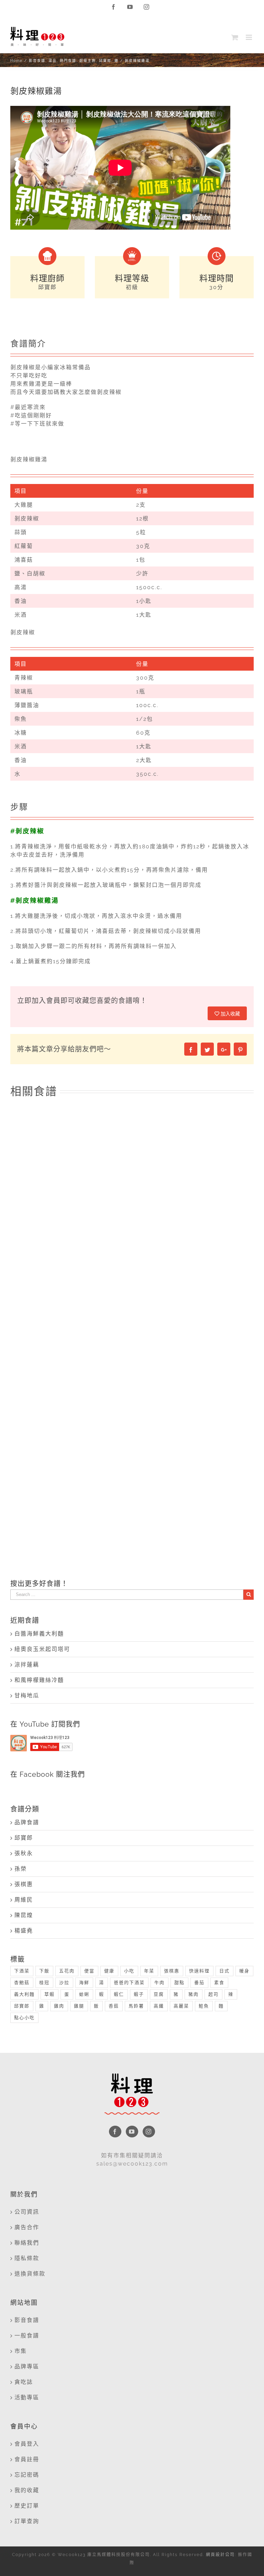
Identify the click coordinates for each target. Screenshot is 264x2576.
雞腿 (79, 2006)
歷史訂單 (27, 2506)
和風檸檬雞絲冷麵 (39, 1680)
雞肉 (59, 2006)
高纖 (159, 2006)
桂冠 (44, 1983)
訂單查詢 (27, 2521)
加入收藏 (230, 1014)
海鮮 (84, 1983)
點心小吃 (24, 2018)
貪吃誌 (24, 2382)
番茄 (199, 1983)
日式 (224, 1971)
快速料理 (199, 1971)
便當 (89, 1971)
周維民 (24, 1900)
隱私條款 (27, 2258)
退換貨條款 (30, 2274)
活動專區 (27, 2397)
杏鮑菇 (22, 1983)
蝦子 (139, 1994)
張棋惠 (24, 1884)
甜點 (179, 1983)
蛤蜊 (84, 1994)
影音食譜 (27, 2320)
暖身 (244, 1971)
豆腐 (159, 1994)
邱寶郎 (24, 1838)
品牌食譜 (27, 1822)
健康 (109, 1971)
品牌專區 (27, 2366)
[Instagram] (149, 2132)
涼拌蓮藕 (27, 1665)
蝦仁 (119, 1994)
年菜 (149, 1971)
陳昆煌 (24, 1915)
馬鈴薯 (136, 2006)
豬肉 (194, 1994)
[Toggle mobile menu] (250, 37)
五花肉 (67, 1971)
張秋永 (24, 1853)
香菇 (114, 2006)
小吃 (129, 1971)
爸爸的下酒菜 (129, 1983)
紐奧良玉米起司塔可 (42, 1649)
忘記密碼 (27, 2475)
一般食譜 (27, 2336)
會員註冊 (27, 2459)
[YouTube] (132, 2132)
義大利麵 (24, 1994)
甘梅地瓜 (27, 1696)
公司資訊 (27, 2212)
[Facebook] (115, 2132)
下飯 (44, 1971)
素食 (219, 1983)
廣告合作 (27, 2227)
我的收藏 (27, 2490)
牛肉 (159, 1983)
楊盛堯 (24, 1931)
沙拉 (64, 1983)
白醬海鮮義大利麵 (39, 1634)
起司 (213, 1994)
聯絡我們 (27, 2243)
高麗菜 (181, 2006)
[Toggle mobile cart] (235, 37)
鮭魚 (204, 2006)
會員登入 (27, 2444)
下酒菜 (22, 1971)
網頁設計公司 (220, 2555)
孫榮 (21, 1869)
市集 (21, 2351)
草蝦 (49, 1994)
